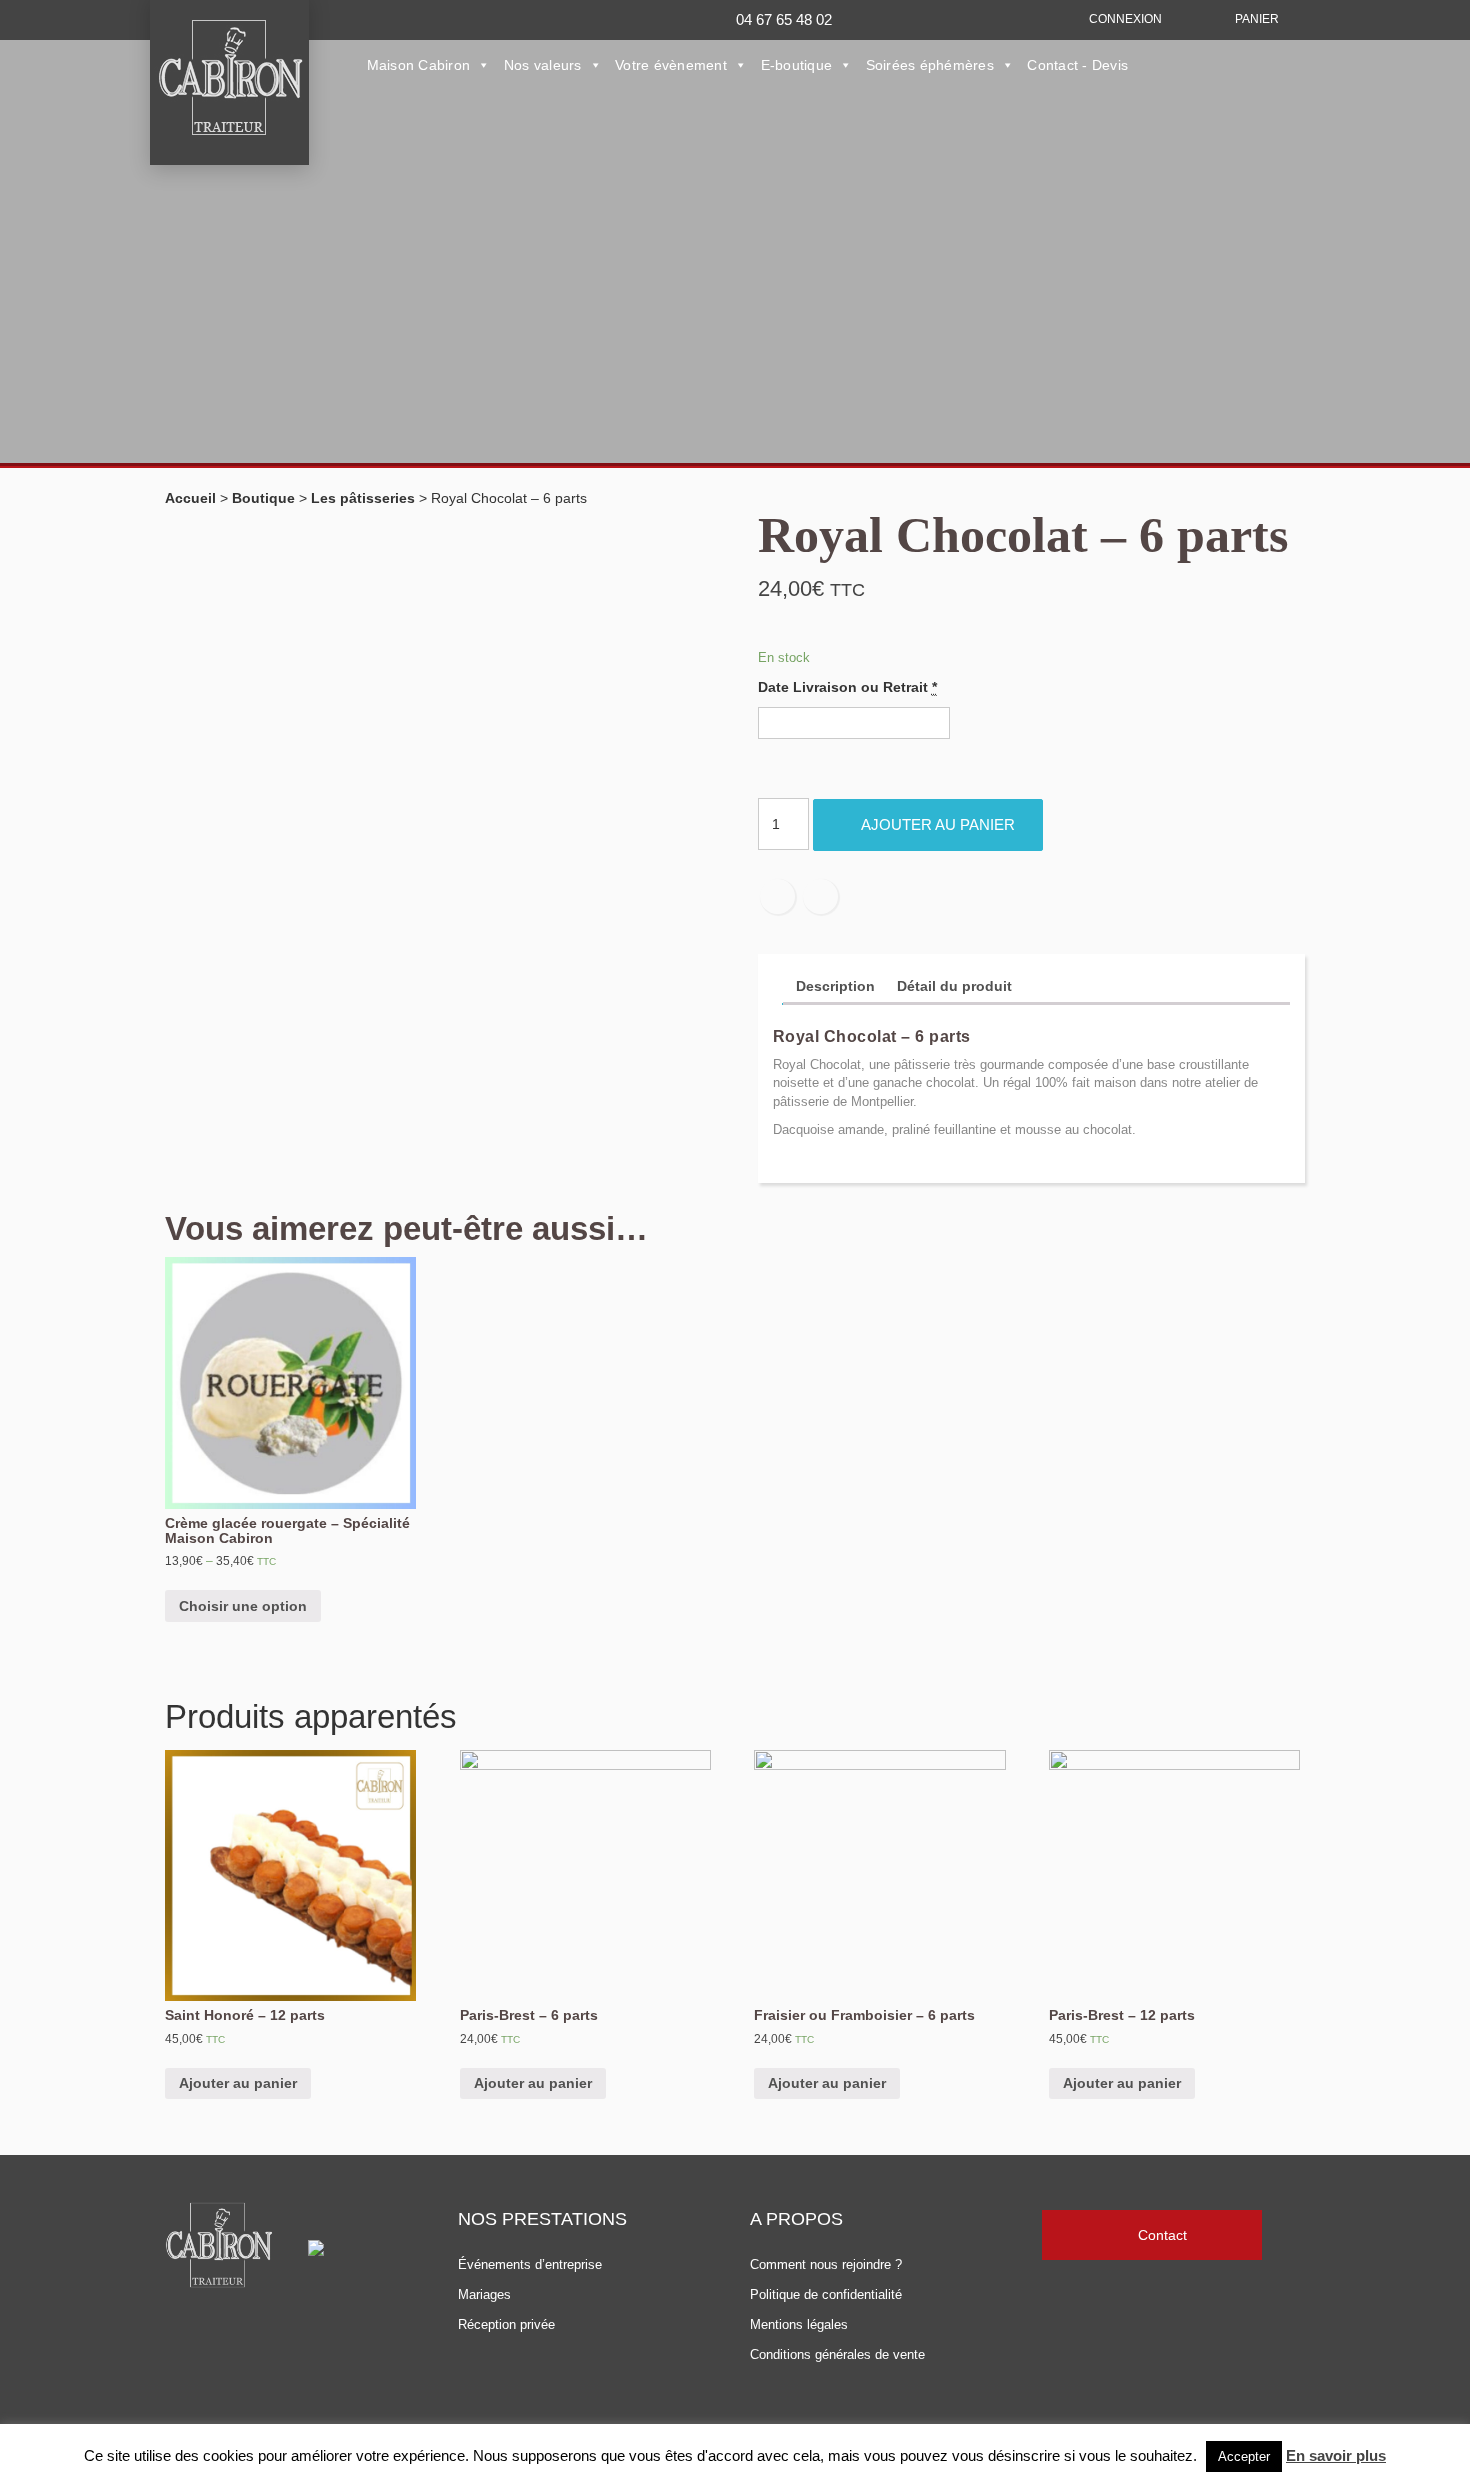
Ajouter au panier (938, 824)
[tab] (835, 987)
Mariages (484, 2294)
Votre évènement (671, 65)
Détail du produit (954, 986)
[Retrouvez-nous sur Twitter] (476, 17)
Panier (1257, 19)
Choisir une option (243, 1606)
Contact (1162, 2235)
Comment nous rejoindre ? (826, 2264)
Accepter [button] (1244, 2456)
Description (835, 986)
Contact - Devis (1077, 65)
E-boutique (797, 65)
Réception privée (506, 2324)
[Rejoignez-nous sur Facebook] (447, 17)
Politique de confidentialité (826, 2294)
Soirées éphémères (930, 65)
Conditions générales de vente (837, 2354)
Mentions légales (799, 2324)
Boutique (263, 498)
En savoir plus (1336, 2455)
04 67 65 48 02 (784, 19)
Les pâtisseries (363, 498)
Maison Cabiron (419, 65)
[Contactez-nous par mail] (534, 17)
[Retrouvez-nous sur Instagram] (505, 17)
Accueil (190, 498)
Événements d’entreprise (530, 2264)
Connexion (1125, 19)
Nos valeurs (543, 65)
